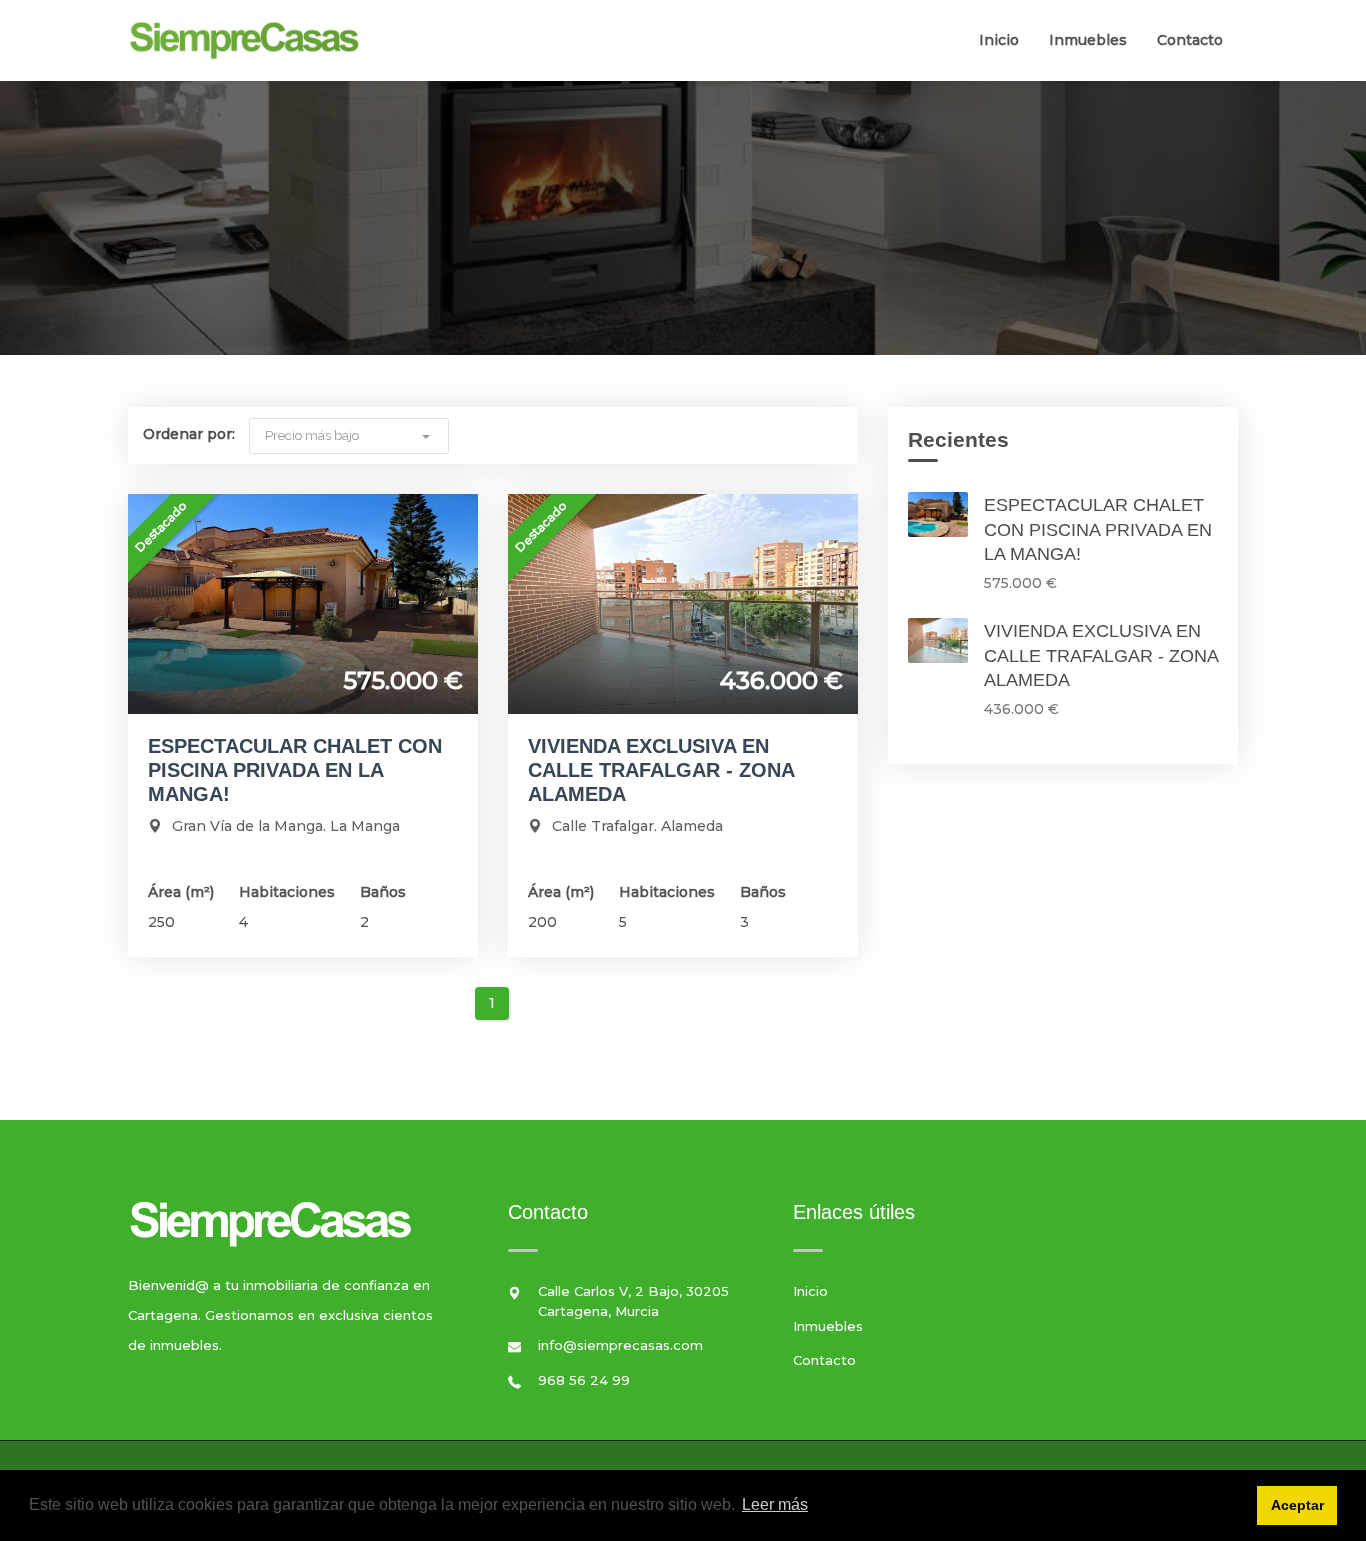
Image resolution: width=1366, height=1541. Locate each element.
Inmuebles (1088, 40)
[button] (349, 434)
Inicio (999, 40)
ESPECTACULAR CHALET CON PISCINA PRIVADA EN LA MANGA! (295, 770)
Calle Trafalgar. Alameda (637, 826)
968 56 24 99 (584, 1380)
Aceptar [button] (1297, 1505)
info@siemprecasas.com (620, 1345)
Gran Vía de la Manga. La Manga (286, 826)
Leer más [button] (775, 1504)
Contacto (1190, 40)
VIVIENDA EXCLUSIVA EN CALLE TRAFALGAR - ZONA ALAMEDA (661, 770)
